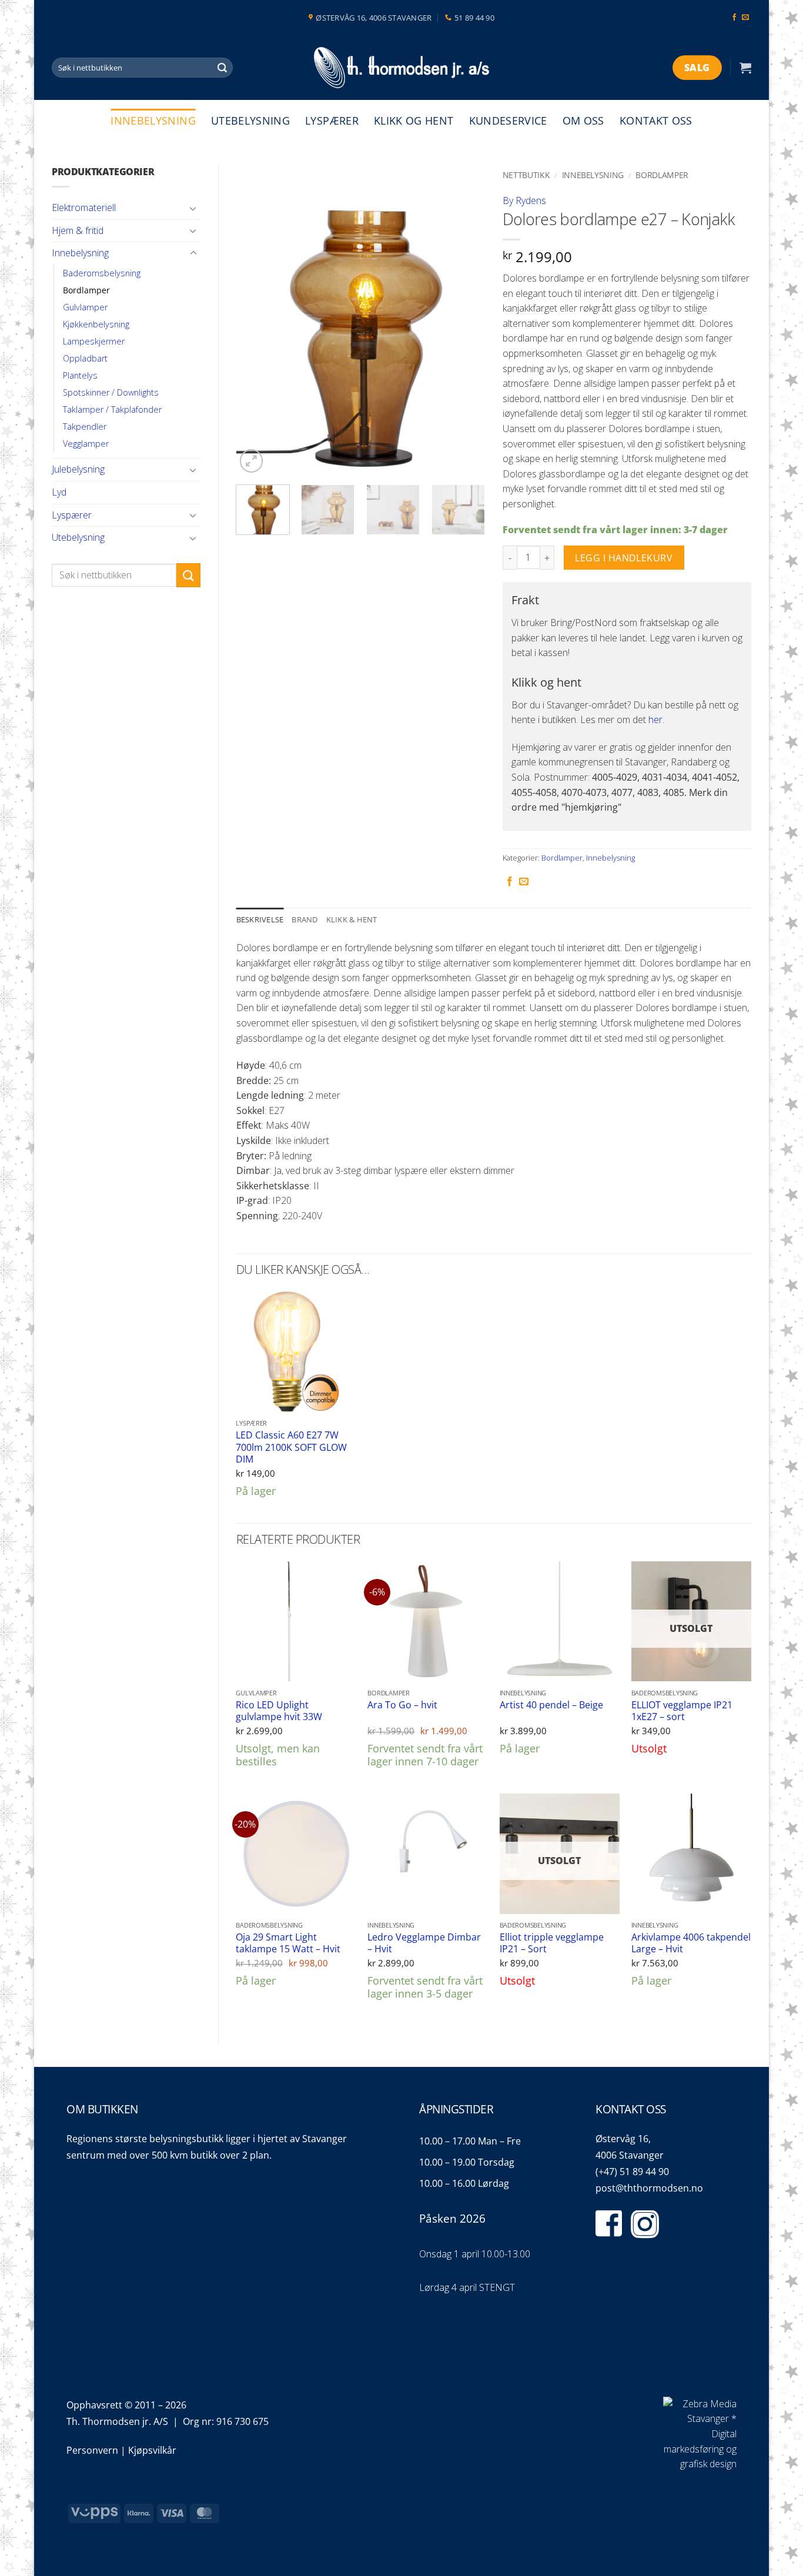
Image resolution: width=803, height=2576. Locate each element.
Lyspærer (332, 121)
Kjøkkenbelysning (96, 324)
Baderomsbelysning (102, 273)
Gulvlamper (85, 307)
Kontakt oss (656, 121)
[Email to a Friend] (524, 882)
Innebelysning (153, 121)
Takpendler (85, 426)
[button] (745, 68)
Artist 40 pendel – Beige (551, 1705)
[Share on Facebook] (510, 882)
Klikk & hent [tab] (352, 919)
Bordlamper (86, 290)
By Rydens (524, 200)
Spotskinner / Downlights (111, 392)
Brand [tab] (305, 919)
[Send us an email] (745, 18)
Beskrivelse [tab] (260, 919)
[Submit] (222, 68)
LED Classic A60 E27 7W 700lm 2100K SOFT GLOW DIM (291, 1447)
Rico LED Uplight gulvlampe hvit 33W (279, 1711)
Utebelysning (250, 121)
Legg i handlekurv (624, 558)
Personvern (92, 2450)
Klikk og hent (414, 121)
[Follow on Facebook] (734, 18)
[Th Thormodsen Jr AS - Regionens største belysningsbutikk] (401, 68)
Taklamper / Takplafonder (112, 409)
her (655, 720)
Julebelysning (78, 469)
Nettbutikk (526, 175)
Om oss (583, 121)
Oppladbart (85, 358)
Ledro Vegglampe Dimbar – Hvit (424, 1943)
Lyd (59, 492)
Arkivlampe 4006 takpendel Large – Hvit (691, 1943)
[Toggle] (193, 208)
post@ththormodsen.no (649, 2188)
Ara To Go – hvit (402, 1705)
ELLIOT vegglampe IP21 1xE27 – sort (682, 1711)
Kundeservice (508, 121)
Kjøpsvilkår (152, 2450)
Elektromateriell (84, 208)
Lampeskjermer (94, 341)
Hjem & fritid (78, 230)
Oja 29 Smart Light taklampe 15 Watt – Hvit (288, 1943)
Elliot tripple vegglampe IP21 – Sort (552, 1943)
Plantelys (80, 375)
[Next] (465, 320)
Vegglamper (86, 444)
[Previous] (256, 320)
